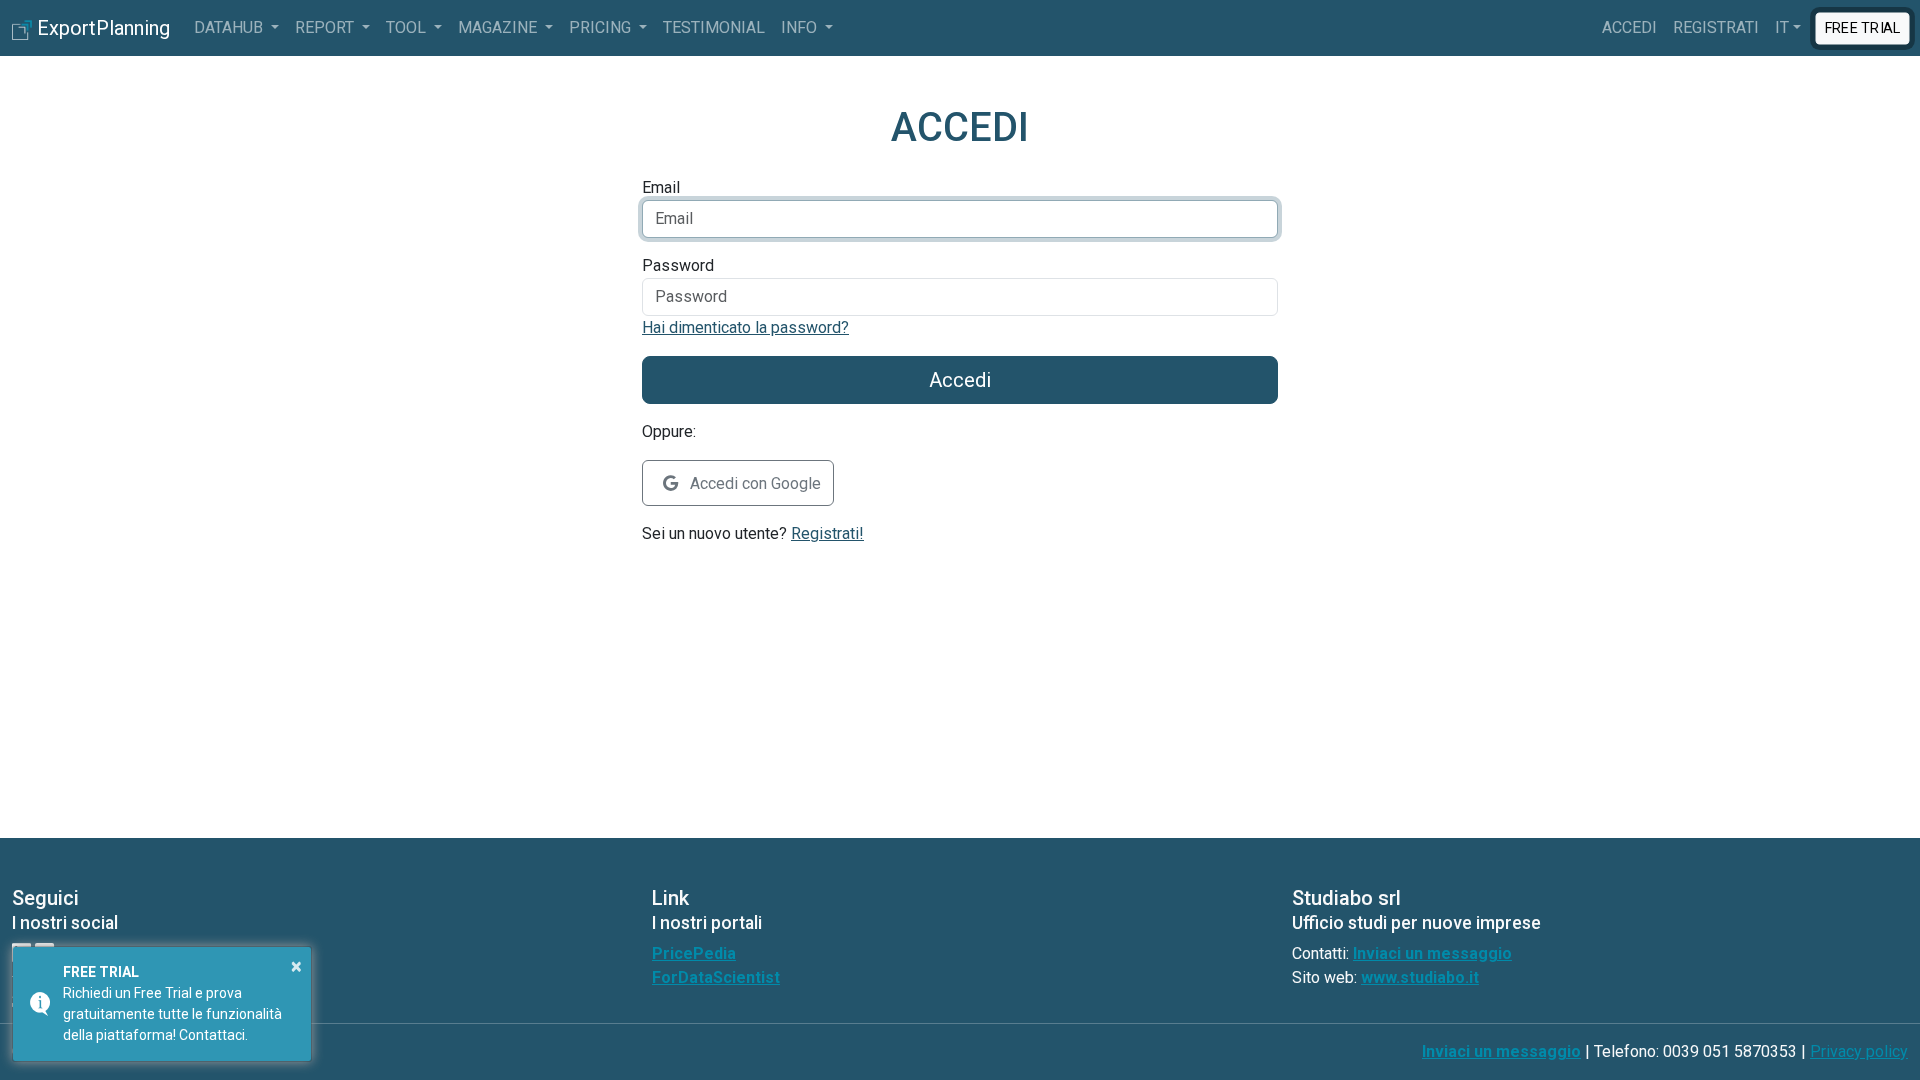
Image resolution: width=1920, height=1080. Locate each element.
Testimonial (714, 27)
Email (661, 187)
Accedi (1629, 27)
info (801, 27)
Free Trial (1862, 27)
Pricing (602, 27)
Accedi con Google (753, 483)
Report (326, 27)
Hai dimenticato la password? (745, 327)
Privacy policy (1859, 1051)
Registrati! (827, 533)
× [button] (296, 966)
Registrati (1716, 27)
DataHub (230, 27)
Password (678, 265)
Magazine (499, 27)
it (1782, 27)
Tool (408, 27)
